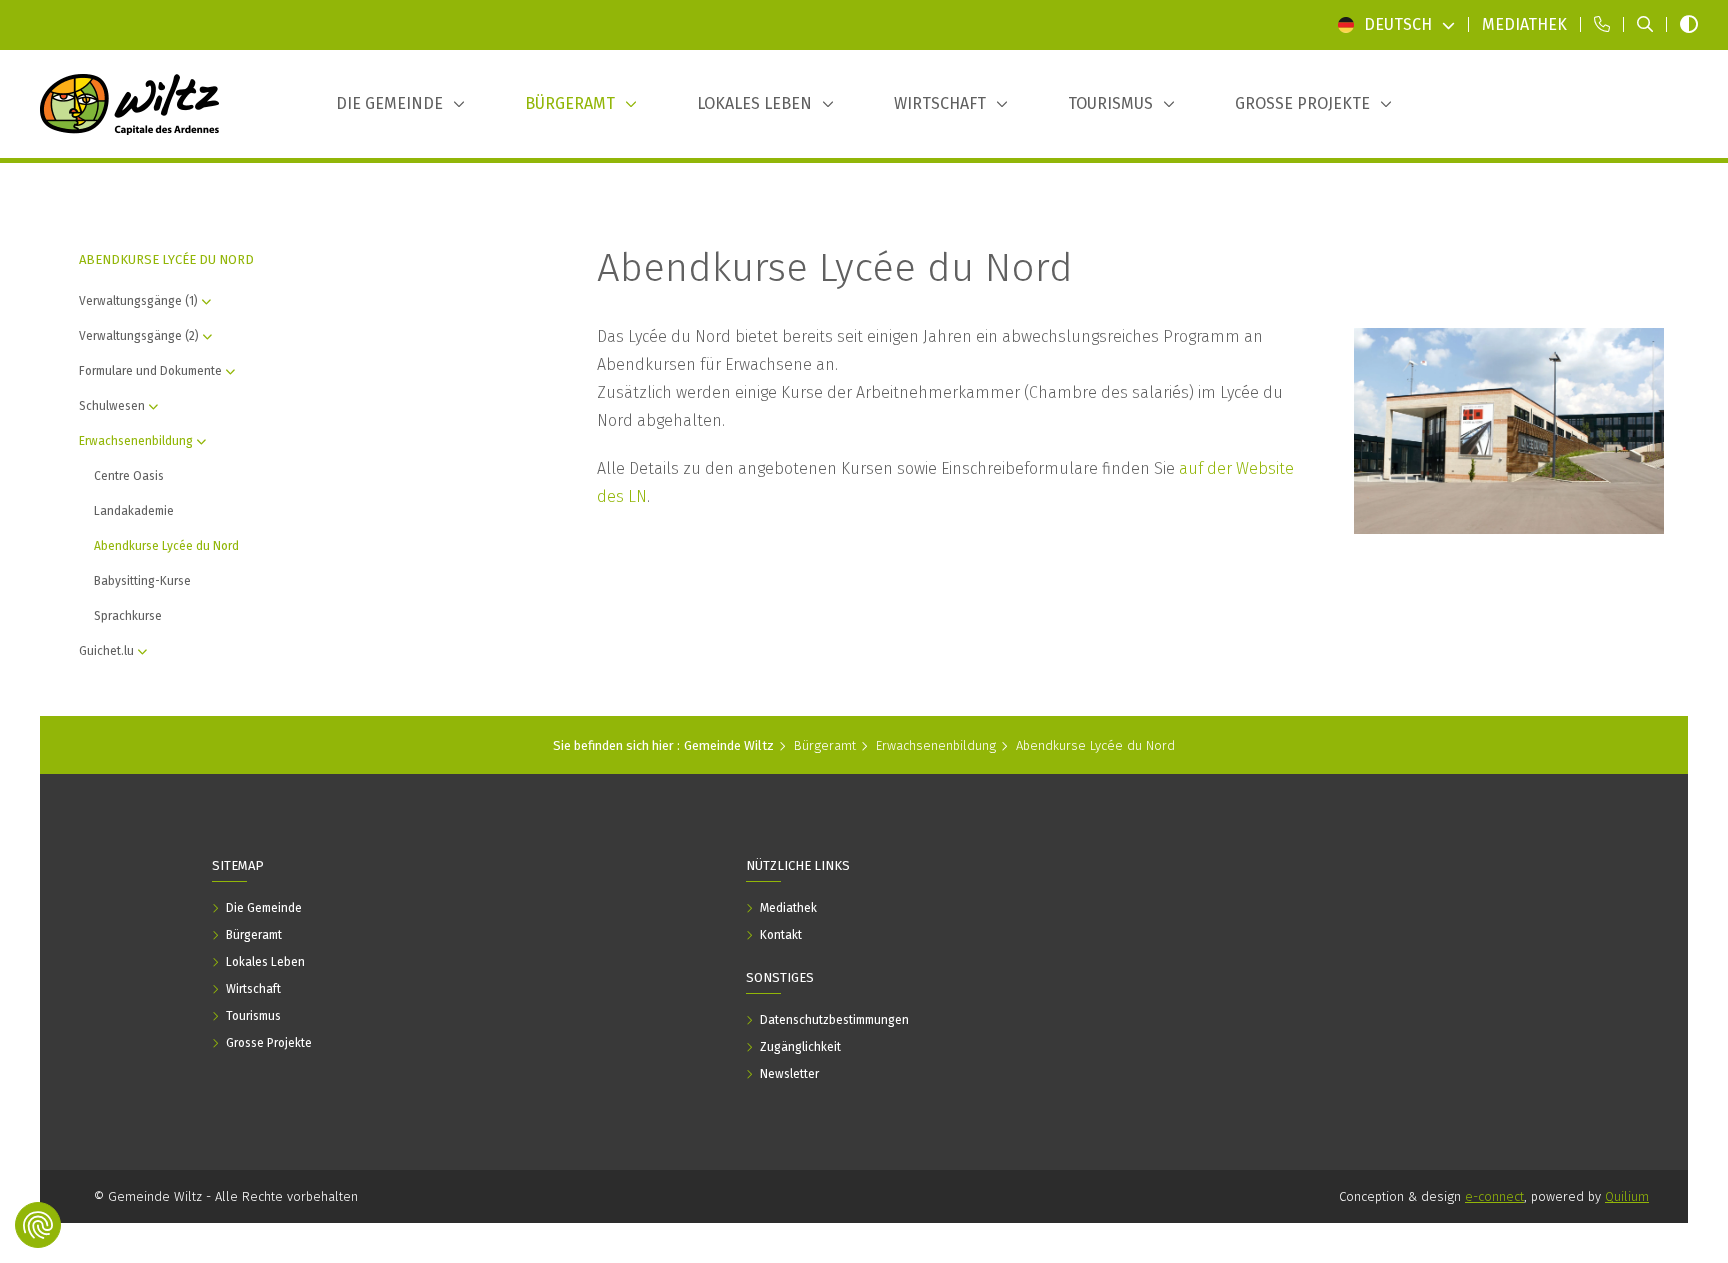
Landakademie (134, 511)
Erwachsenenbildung (136, 441)
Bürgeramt (825, 745)
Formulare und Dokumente (150, 371)
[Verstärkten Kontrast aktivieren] (1689, 25)
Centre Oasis (129, 476)
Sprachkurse (128, 616)
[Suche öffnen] (1645, 25)
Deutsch (1398, 24)
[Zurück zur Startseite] (130, 104)
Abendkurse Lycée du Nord (166, 546)
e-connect (1494, 1196)
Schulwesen (112, 406)
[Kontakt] (1602, 25)
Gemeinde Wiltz (729, 745)
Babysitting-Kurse (142, 581)
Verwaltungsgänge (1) (138, 301)
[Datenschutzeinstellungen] (38, 1225)
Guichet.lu (106, 651)
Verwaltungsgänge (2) (139, 336)
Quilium (1627, 1196)
